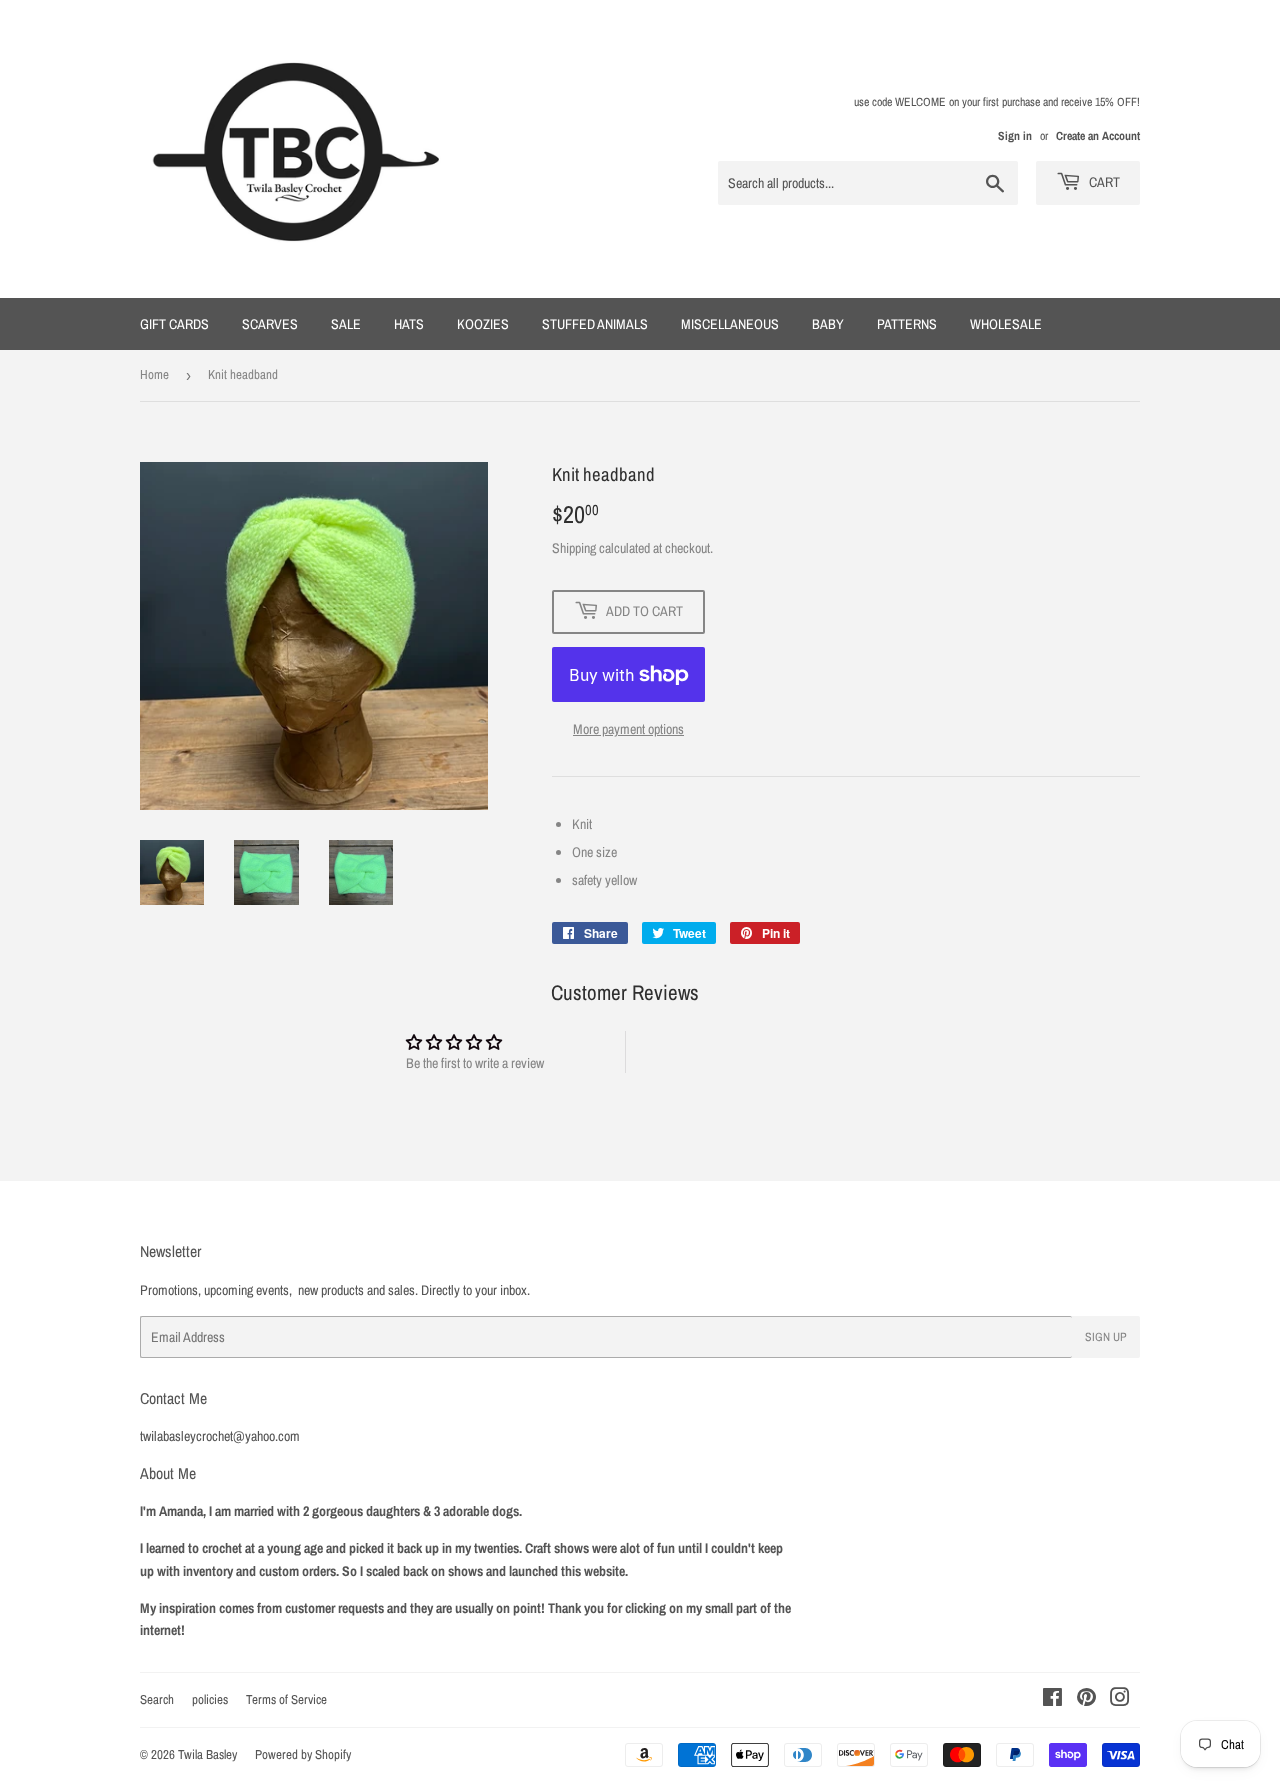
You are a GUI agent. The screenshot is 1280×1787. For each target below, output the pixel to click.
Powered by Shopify (303, 1754)
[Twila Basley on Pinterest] (1086, 1700)
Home (154, 374)
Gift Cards (174, 324)
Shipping (574, 548)
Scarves (270, 324)
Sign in (1015, 136)
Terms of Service (286, 1699)
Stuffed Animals (595, 324)
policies (210, 1699)
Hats (409, 324)
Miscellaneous (730, 324)
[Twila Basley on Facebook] (1052, 1700)
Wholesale (1006, 324)
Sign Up (1106, 1337)
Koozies (483, 324)
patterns (907, 324)
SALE (346, 324)
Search (157, 1699)
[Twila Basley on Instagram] (1120, 1700)
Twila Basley (207, 1754)
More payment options (628, 729)
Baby (828, 324)
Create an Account (1098, 136)
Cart (1103, 182)
